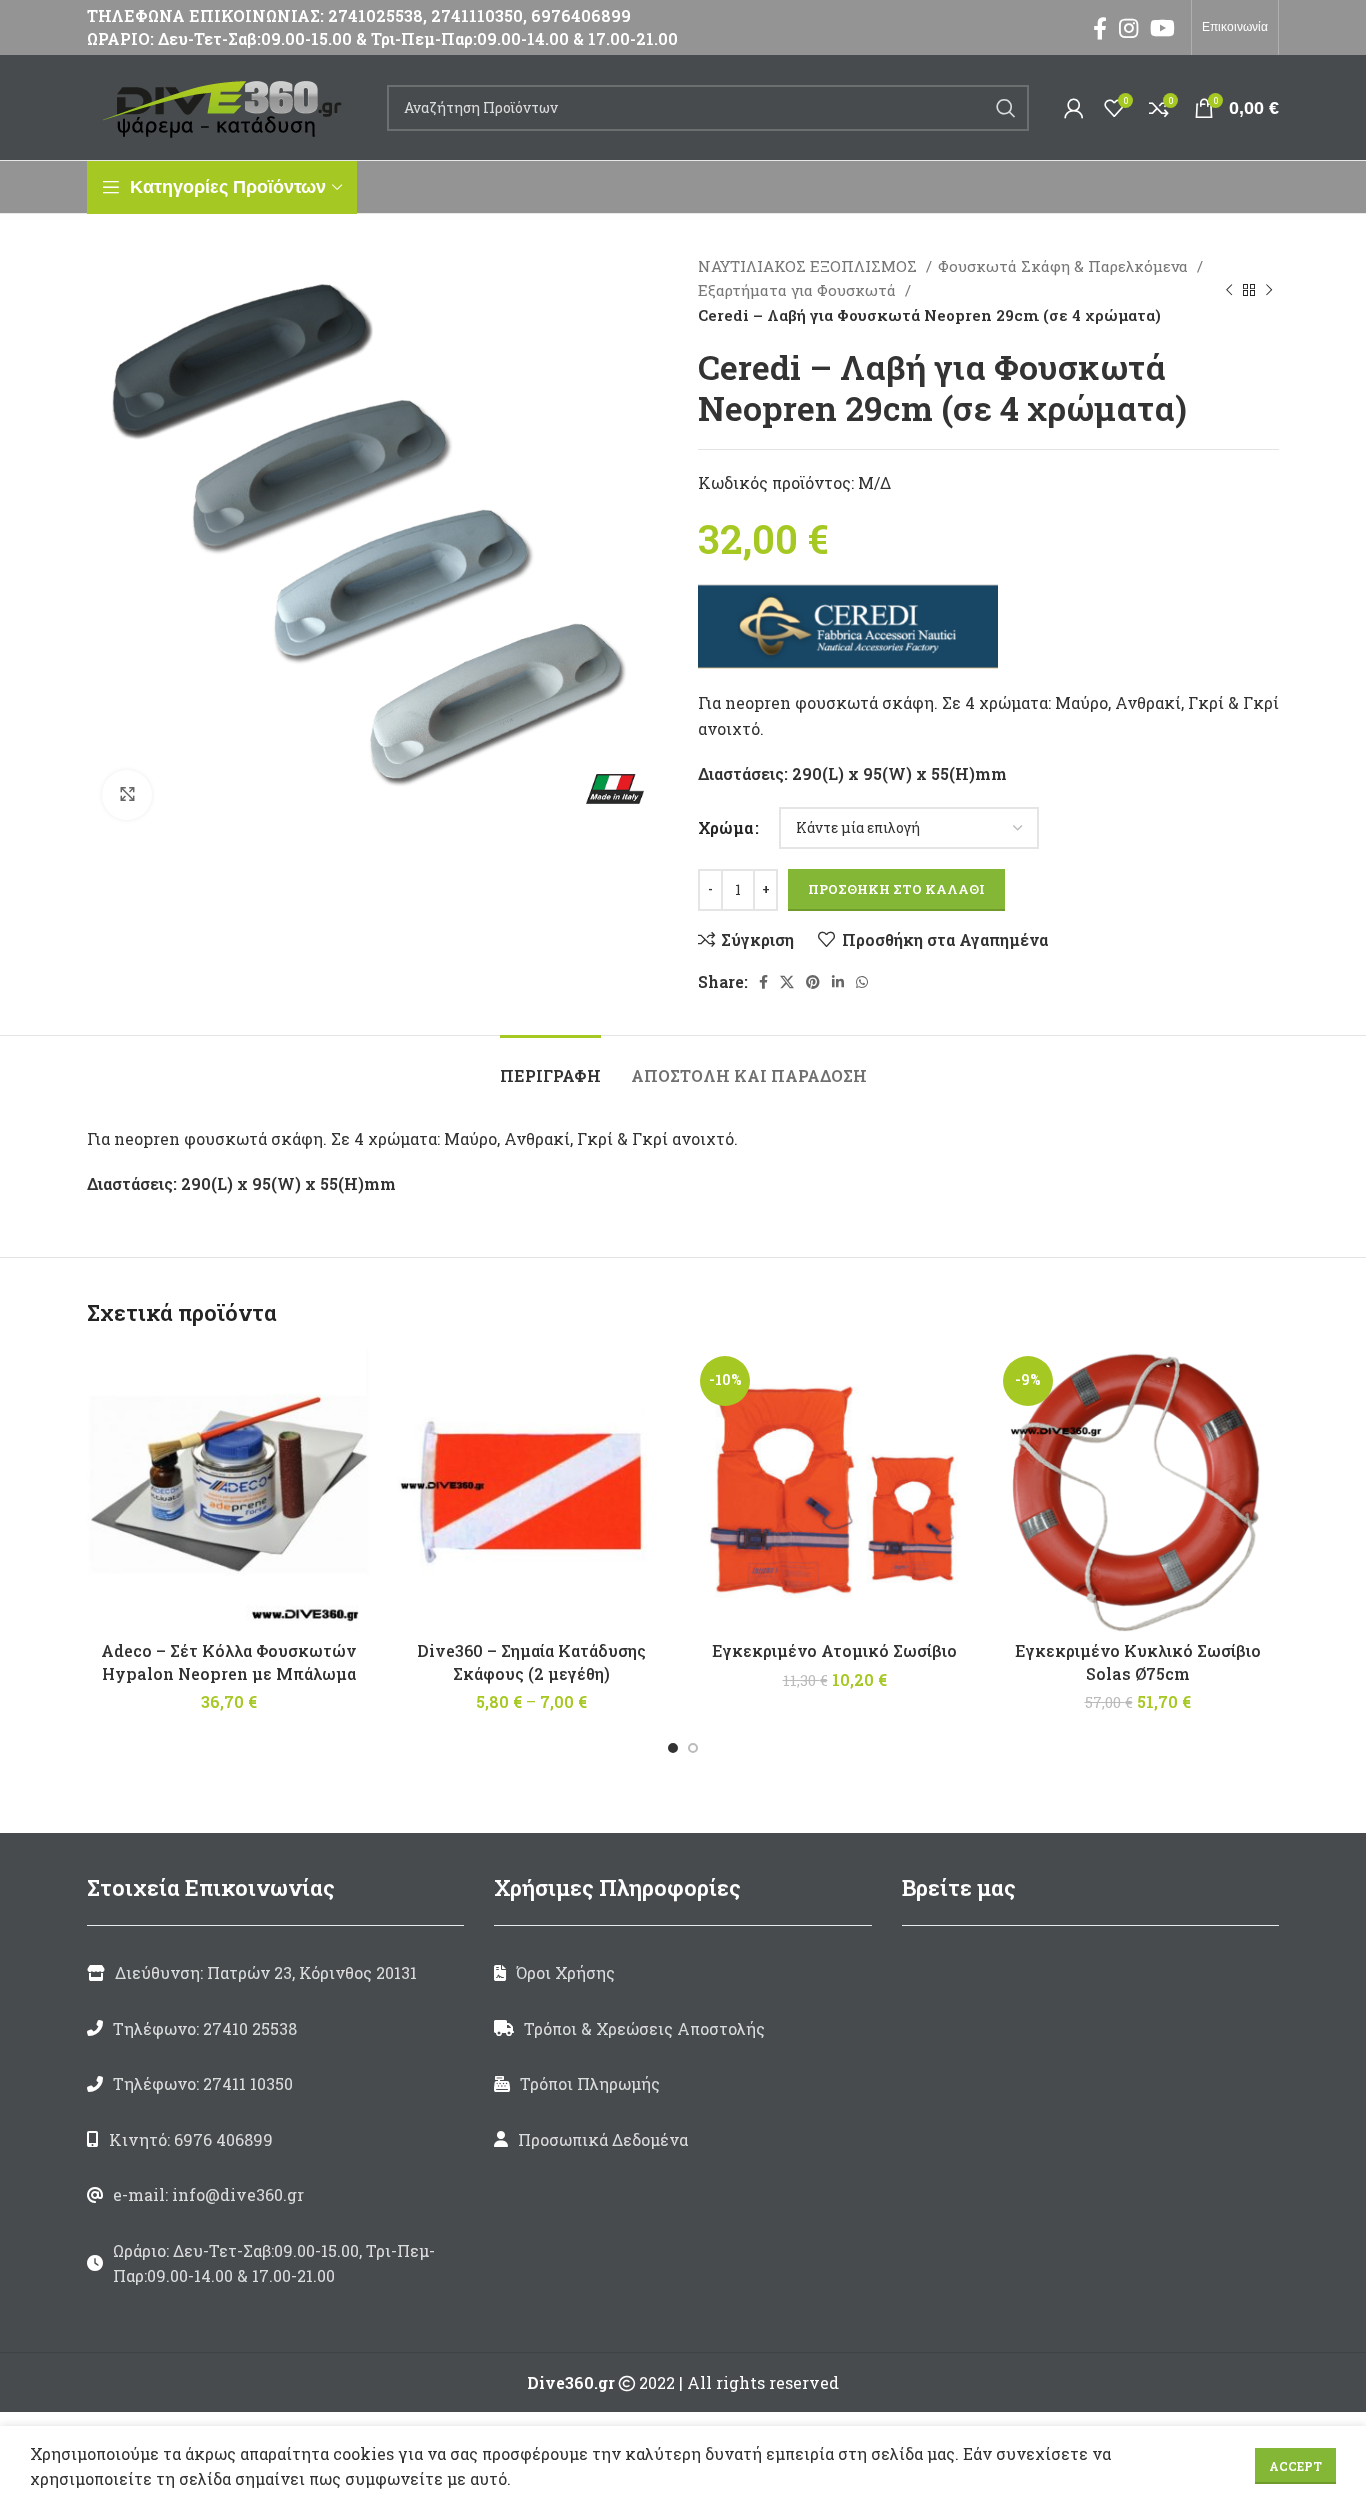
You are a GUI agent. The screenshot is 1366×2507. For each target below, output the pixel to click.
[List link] (275, 2029)
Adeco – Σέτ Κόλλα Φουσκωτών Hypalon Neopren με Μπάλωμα (228, 1661)
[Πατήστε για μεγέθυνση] (127, 795)
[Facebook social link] (1100, 28)
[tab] (550, 1065)
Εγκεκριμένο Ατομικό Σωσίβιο (834, 1650)
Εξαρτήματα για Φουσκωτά (799, 290)
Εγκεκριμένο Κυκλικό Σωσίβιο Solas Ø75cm (1138, 1661)
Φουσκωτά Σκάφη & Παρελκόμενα (1065, 266)
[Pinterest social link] (813, 982)
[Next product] (1269, 290)
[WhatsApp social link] (862, 982)
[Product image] (531, 1490)
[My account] (1074, 108)
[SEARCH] (1006, 108)
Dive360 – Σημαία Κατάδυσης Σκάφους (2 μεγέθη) (531, 1661)
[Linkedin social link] (838, 982)
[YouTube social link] (1162, 28)
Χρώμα (725, 827)
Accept (1295, 2466)
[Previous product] (1229, 290)
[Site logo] (227, 105)
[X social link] (787, 982)
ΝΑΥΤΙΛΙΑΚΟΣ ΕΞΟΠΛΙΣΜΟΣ (809, 266)
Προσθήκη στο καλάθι (896, 889)
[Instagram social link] (1128, 28)
